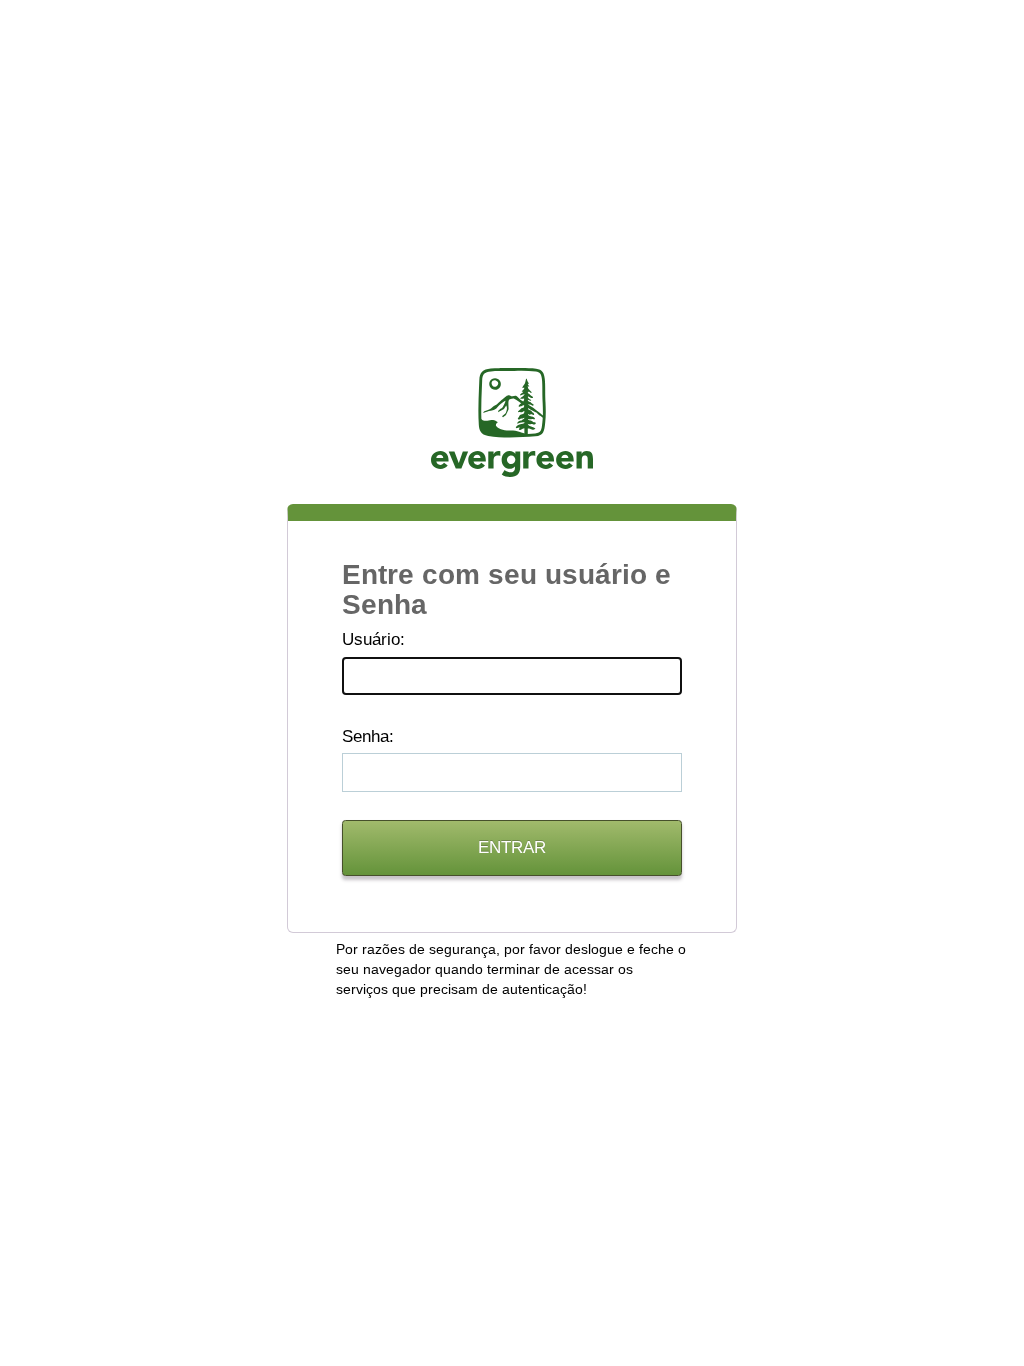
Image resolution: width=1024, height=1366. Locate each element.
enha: (368, 736)
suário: (373, 639)
